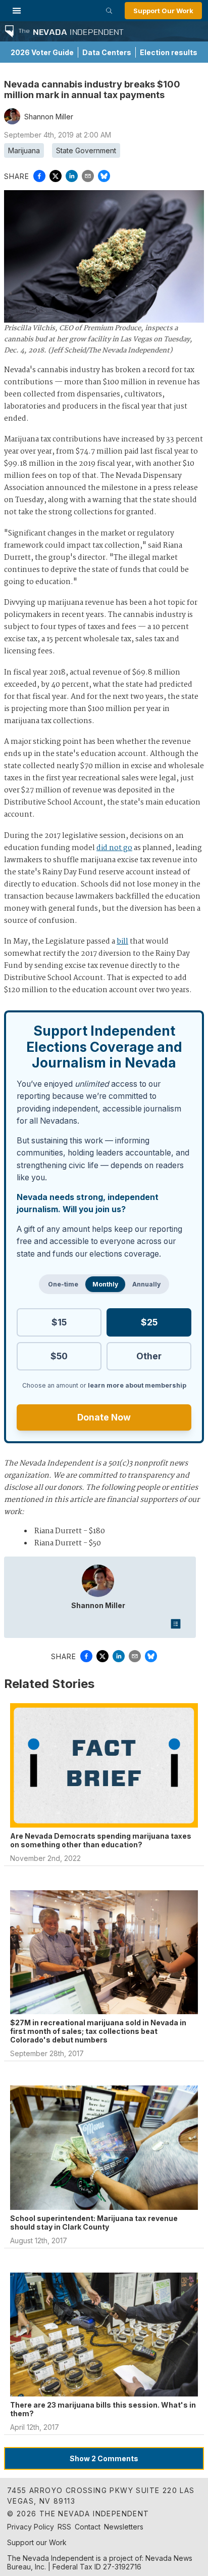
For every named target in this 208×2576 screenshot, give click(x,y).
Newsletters (124, 2527)
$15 (59, 1322)
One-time (63, 1284)
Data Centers (107, 52)
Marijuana (24, 150)
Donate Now (104, 1417)
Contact (88, 2527)
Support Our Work (163, 11)
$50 (59, 1356)
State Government (86, 150)
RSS (64, 2527)
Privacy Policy (31, 2527)
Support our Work (37, 2542)
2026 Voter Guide (42, 52)
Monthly (105, 1284)
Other (149, 1356)
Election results (169, 52)
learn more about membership (137, 1385)
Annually (146, 1284)
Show (104, 2458)
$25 (149, 1322)
